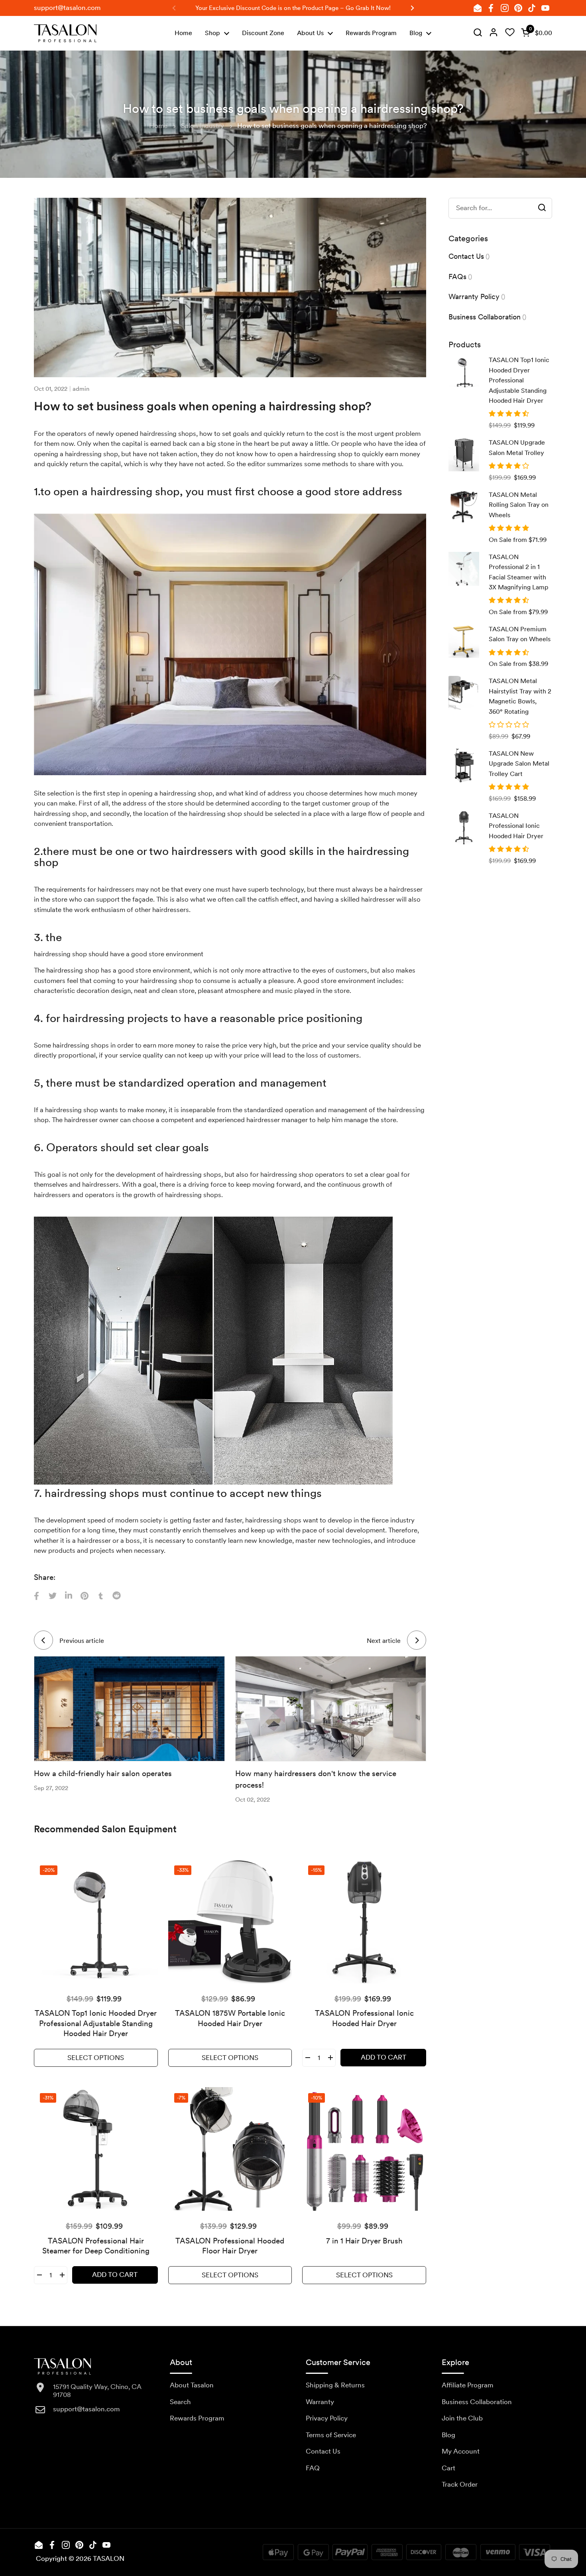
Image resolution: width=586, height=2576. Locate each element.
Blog (448, 2435)
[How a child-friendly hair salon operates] (129, 1709)
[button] (535, 33)
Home (158, 126)
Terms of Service (331, 2435)
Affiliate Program (468, 2385)
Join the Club (462, 2418)
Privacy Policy (327, 2418)
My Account (461, 2451)
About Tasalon (192, 2385)
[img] (478, 33)
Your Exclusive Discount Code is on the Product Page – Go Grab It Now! (293, 8)
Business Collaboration (477, 2402)
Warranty (320, 2402)
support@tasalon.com (67, 8)
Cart (448, 2468)
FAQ (313, 2468)
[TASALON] (65, 33)
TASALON (109, 2558)
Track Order (460, 2484)
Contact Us (323, 2451)
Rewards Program (197, 2418)
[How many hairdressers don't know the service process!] (331, 1709)
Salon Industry (203, 126)
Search (180, 2402)
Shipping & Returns (335, 2385)
